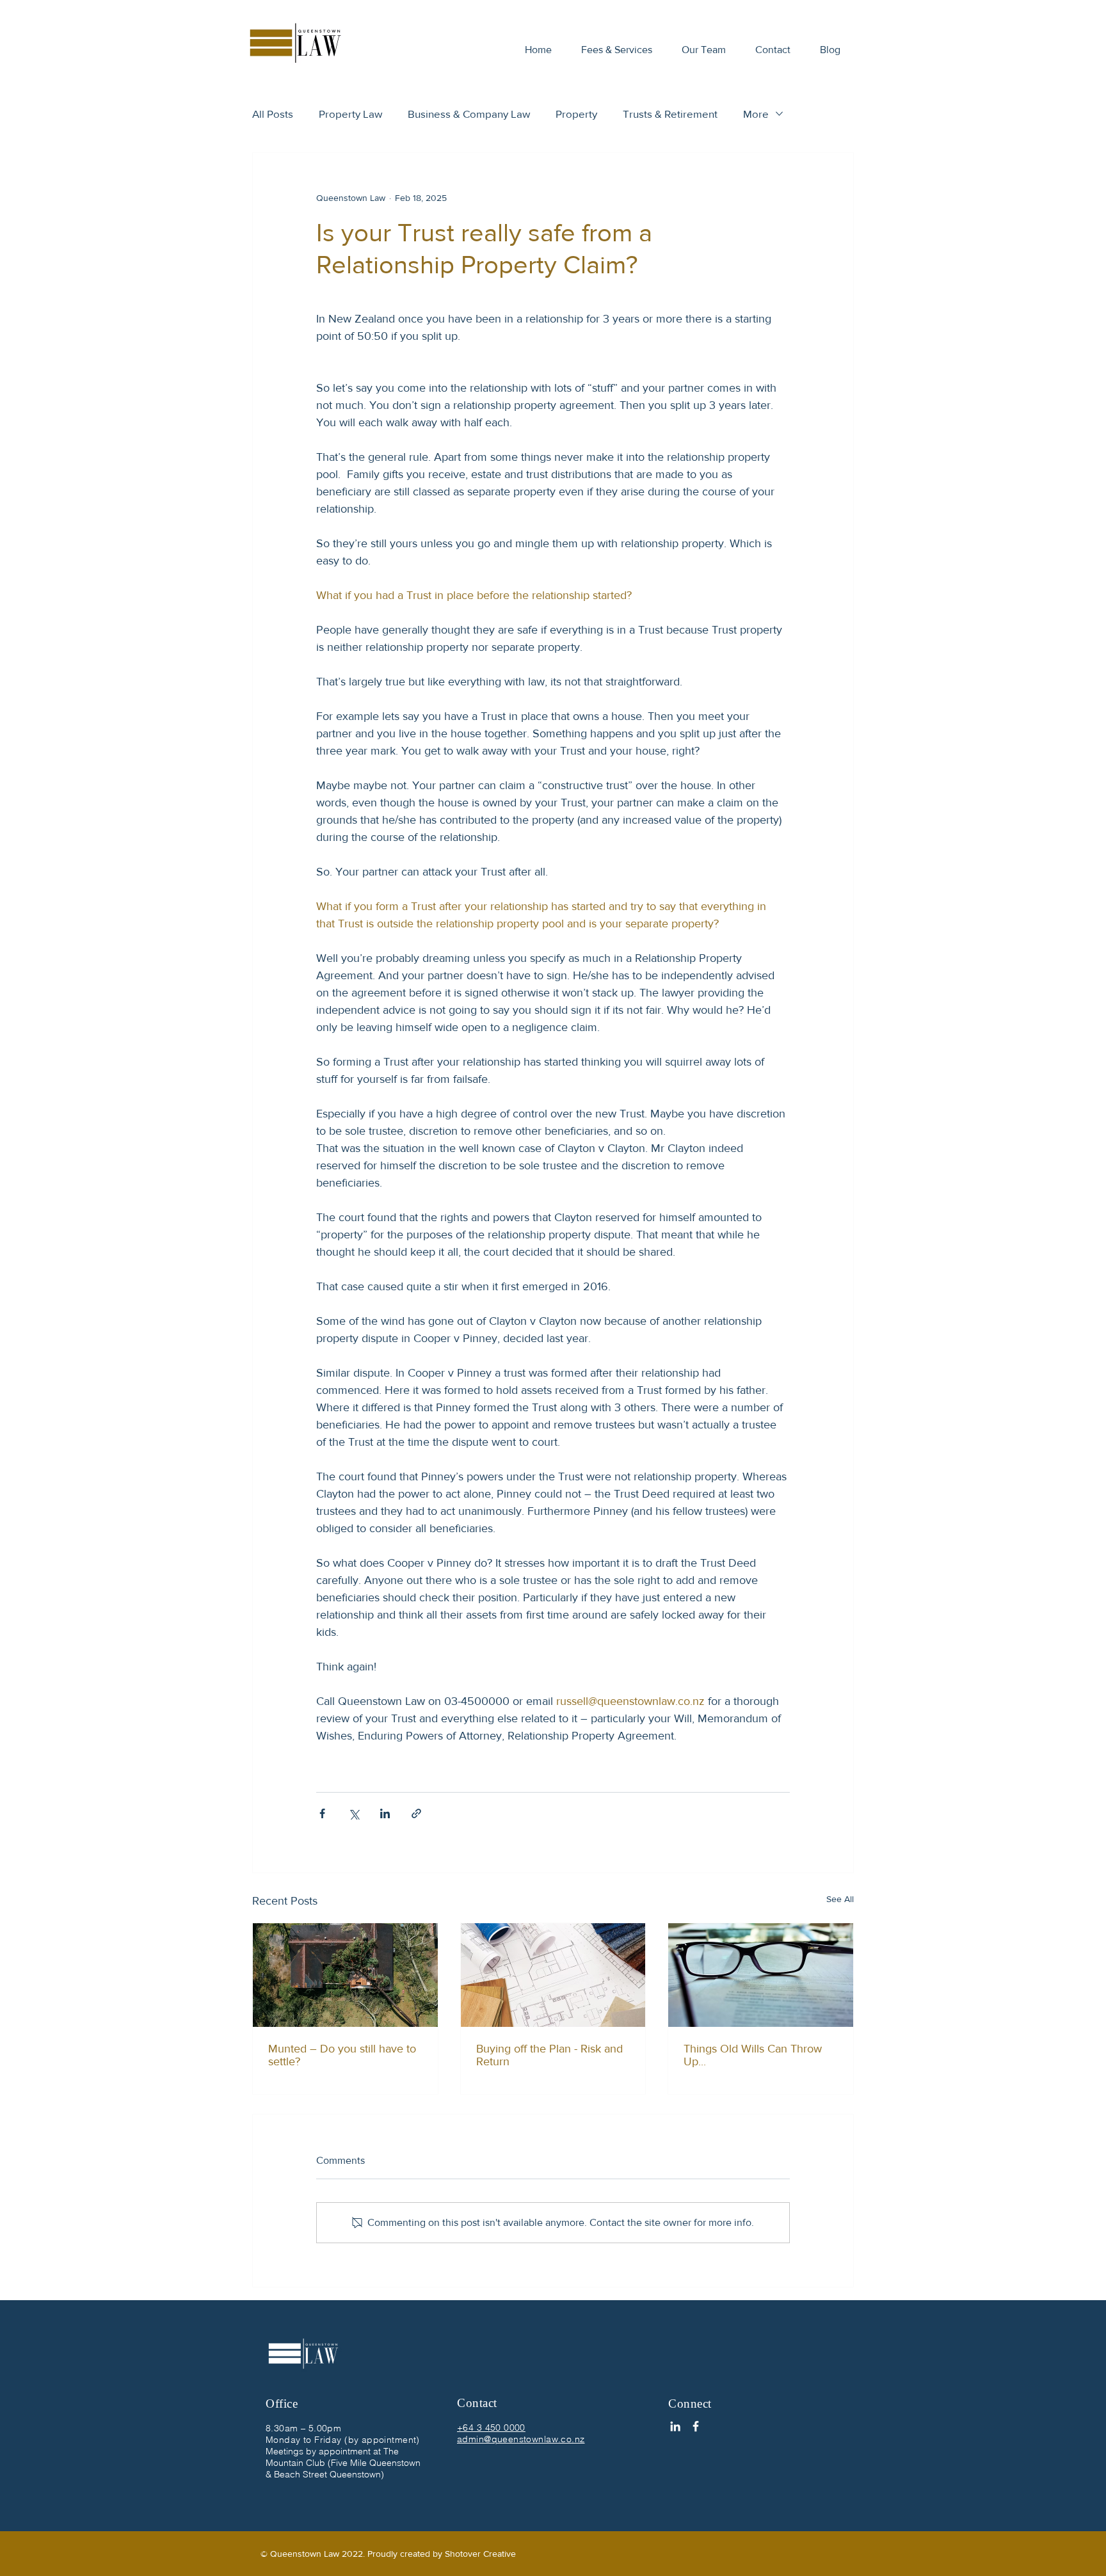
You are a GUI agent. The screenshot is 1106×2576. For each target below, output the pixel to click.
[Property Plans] (553, 1975)
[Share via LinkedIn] (385, 1813)
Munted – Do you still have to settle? (342, 2055)
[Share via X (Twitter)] (354, 1813)
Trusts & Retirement (670, 114)
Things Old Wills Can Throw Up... (753, 2055)
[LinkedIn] (675, 2426)
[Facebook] (696, 2426)
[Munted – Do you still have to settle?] (345, 1975)
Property (576, 114)
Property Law (350, 114)
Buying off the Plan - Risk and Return (549, 2055)
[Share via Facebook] (322, 1813)
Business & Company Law (469, 114)
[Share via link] (416, 1813)
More (756, 114)
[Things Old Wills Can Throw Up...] (761, 1975)
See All (840, 1899)
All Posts (273, 114)
